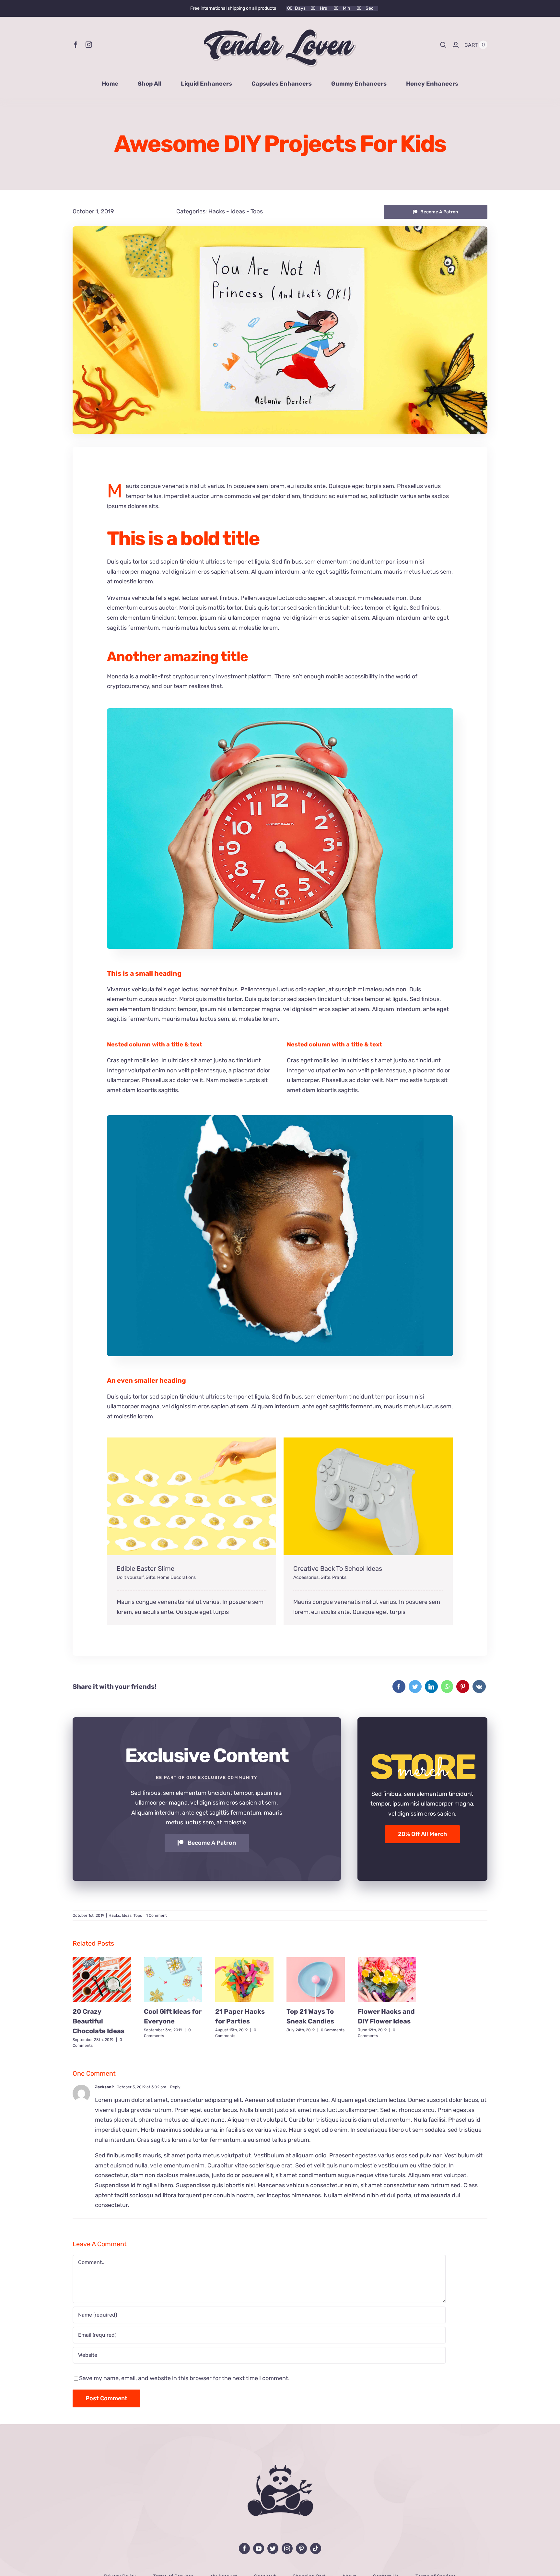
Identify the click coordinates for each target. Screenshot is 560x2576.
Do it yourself (130, 1577)
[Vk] (479, 1687)
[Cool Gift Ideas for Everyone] (173, 1980)
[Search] (443, 45)
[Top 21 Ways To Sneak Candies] (316, 1980)
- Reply (173, 2087)
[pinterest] (301, 2548)
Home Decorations (176, 1577)
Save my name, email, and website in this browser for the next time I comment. (184, 2378)
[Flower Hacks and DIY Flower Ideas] (387, 1980)
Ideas (238, 211)
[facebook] (76, 45)
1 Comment (157, 1915)
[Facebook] (399, 1687)
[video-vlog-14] (280, 1118)
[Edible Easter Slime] (192, 1496)
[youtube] (259, 2548)
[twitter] (273, 2548)
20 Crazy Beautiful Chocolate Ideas (99, 2021)
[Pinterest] (463, 1687)
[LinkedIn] (431, 1687)
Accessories (306, 1577)
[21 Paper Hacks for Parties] (244, 1980)
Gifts (150, 1577)
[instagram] (89, 45)
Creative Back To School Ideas (338, 1568)
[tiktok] (316, 2548)
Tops (257, 211)
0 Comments (333, 2030)
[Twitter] (415, 1687)
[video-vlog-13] (280, 711)
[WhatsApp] (447, 1687)
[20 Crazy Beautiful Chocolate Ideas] (102, 1980)
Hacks (217, 211)
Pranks (339, 1577)
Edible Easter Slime (146, 1568)
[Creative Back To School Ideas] (368, 1496)
